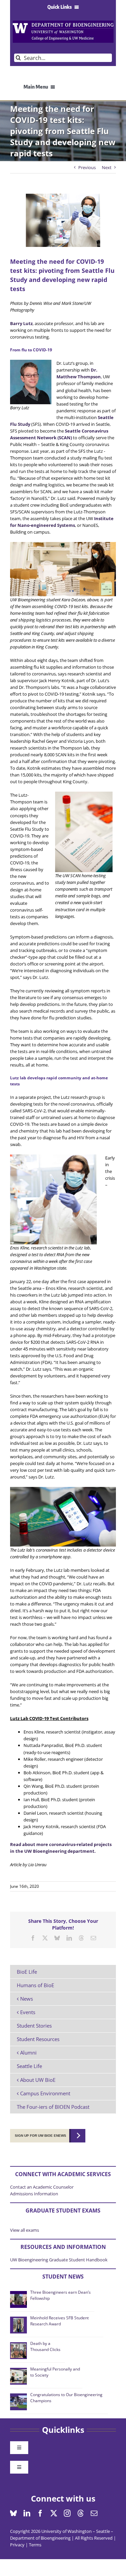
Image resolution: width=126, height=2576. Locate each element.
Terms (35, 2545)
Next (107, 167)
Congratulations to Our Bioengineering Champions (66, 2398)
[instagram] (67, 2513)
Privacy (17, 2545)
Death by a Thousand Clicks (45, 2346)
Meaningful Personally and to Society (55, 2372)
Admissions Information (34, 2194)
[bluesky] (13, 2513)
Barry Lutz (21, 323)
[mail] (94, 2513)
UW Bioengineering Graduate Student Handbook (59, 2260)
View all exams (25, 2230)
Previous (87, 167)
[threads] (81, 2513)
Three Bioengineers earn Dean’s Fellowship (60, 2295)
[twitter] (54, 2513)
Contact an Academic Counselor (42, 2187)
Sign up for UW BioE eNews (40, 2136)
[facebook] (40, 2513)
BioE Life (27, 1972)
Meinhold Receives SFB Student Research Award (59, 2321)
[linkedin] (27, 2513)
